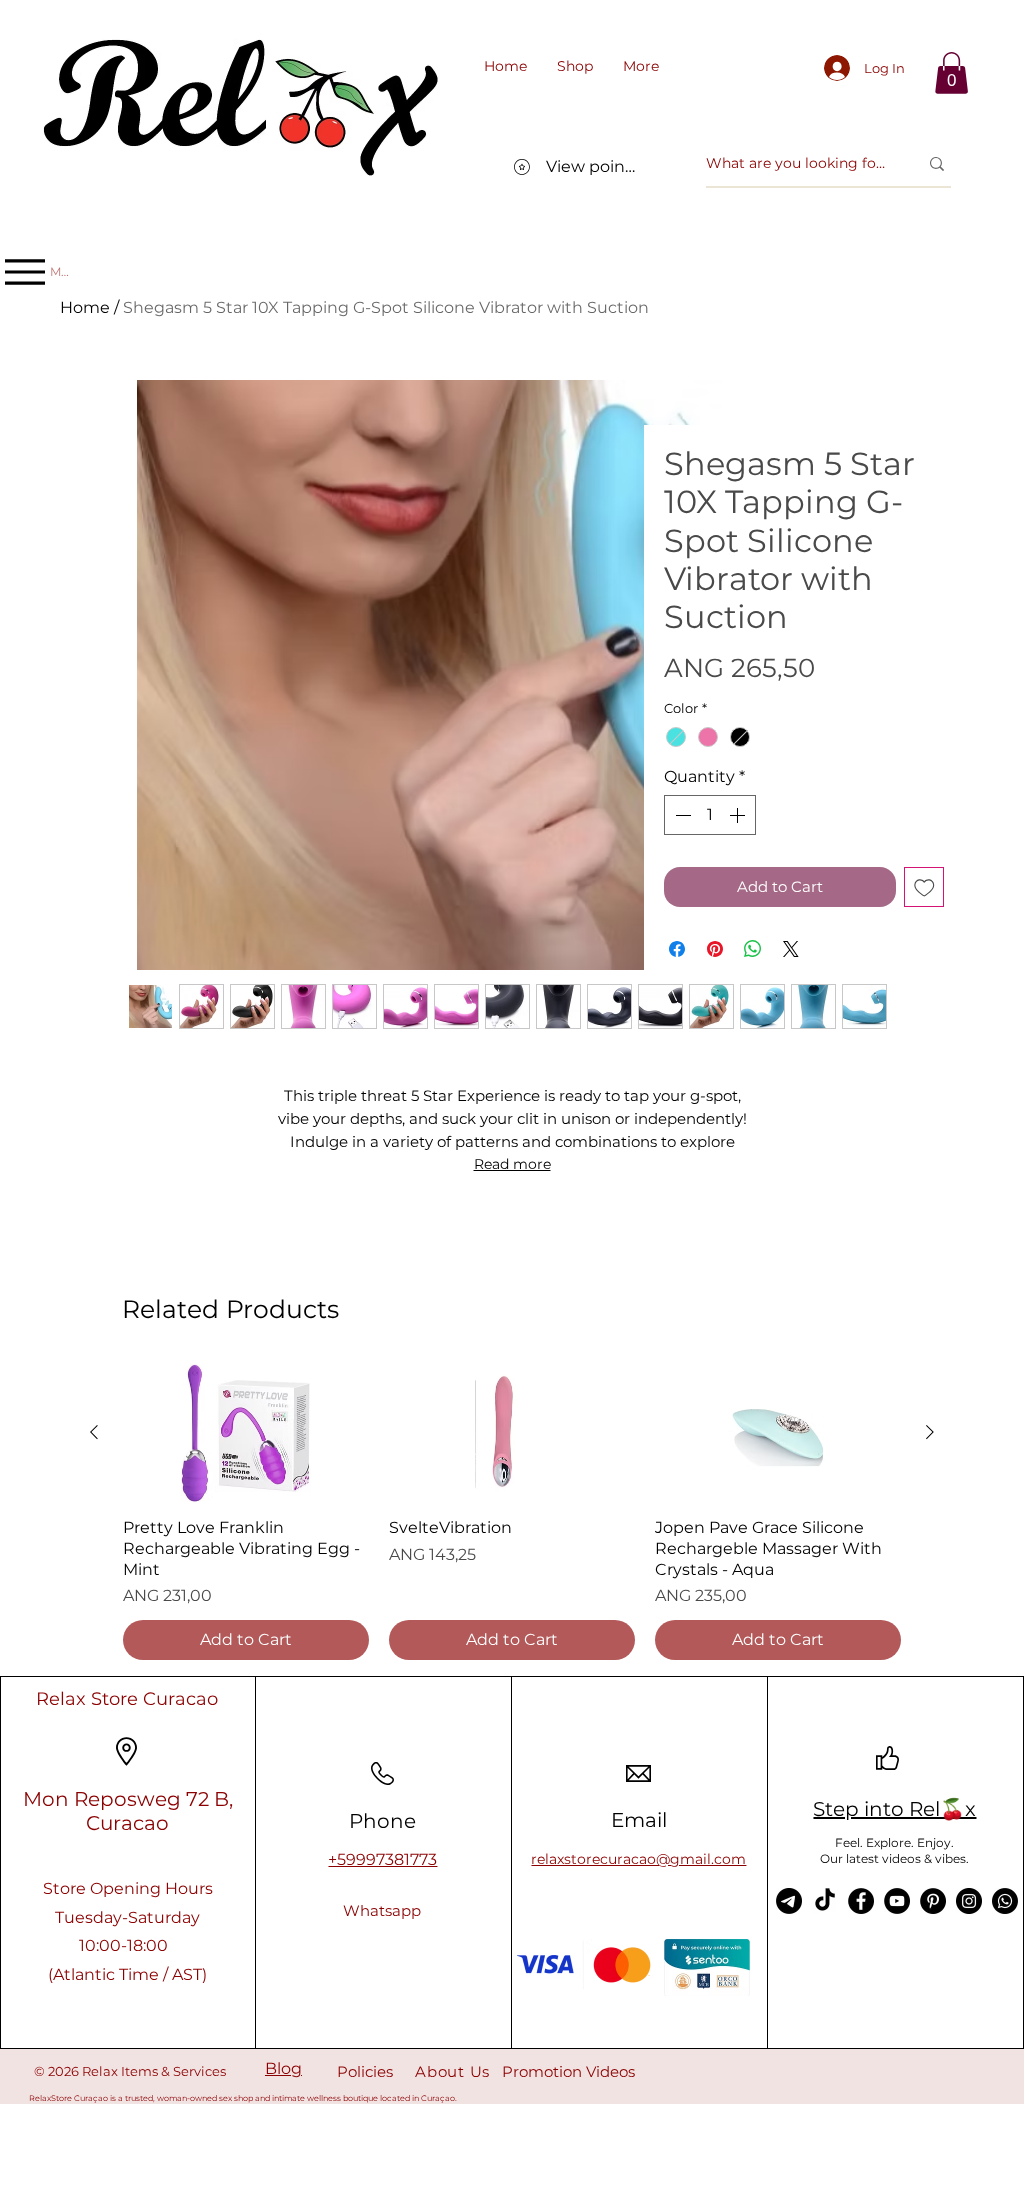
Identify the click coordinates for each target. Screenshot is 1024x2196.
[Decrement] (681, 815)
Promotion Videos (568, 2071)
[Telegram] (789, 1901)
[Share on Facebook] (677, 949)
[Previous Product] (94, 1432)
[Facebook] (861, 1901)
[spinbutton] (710, 815)
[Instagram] (969, 1901)
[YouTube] (897, 1901)
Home (85, 307)
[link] (951, 73)
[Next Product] (930, 1432)
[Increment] (739, 815)
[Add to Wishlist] (924, 887)
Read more (512, 1164)
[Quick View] (246, 1433)
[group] (512, 1512)
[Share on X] (791, 949)
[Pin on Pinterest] (715, 949)
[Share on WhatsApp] (753, 949)
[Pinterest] (933, 1901)
